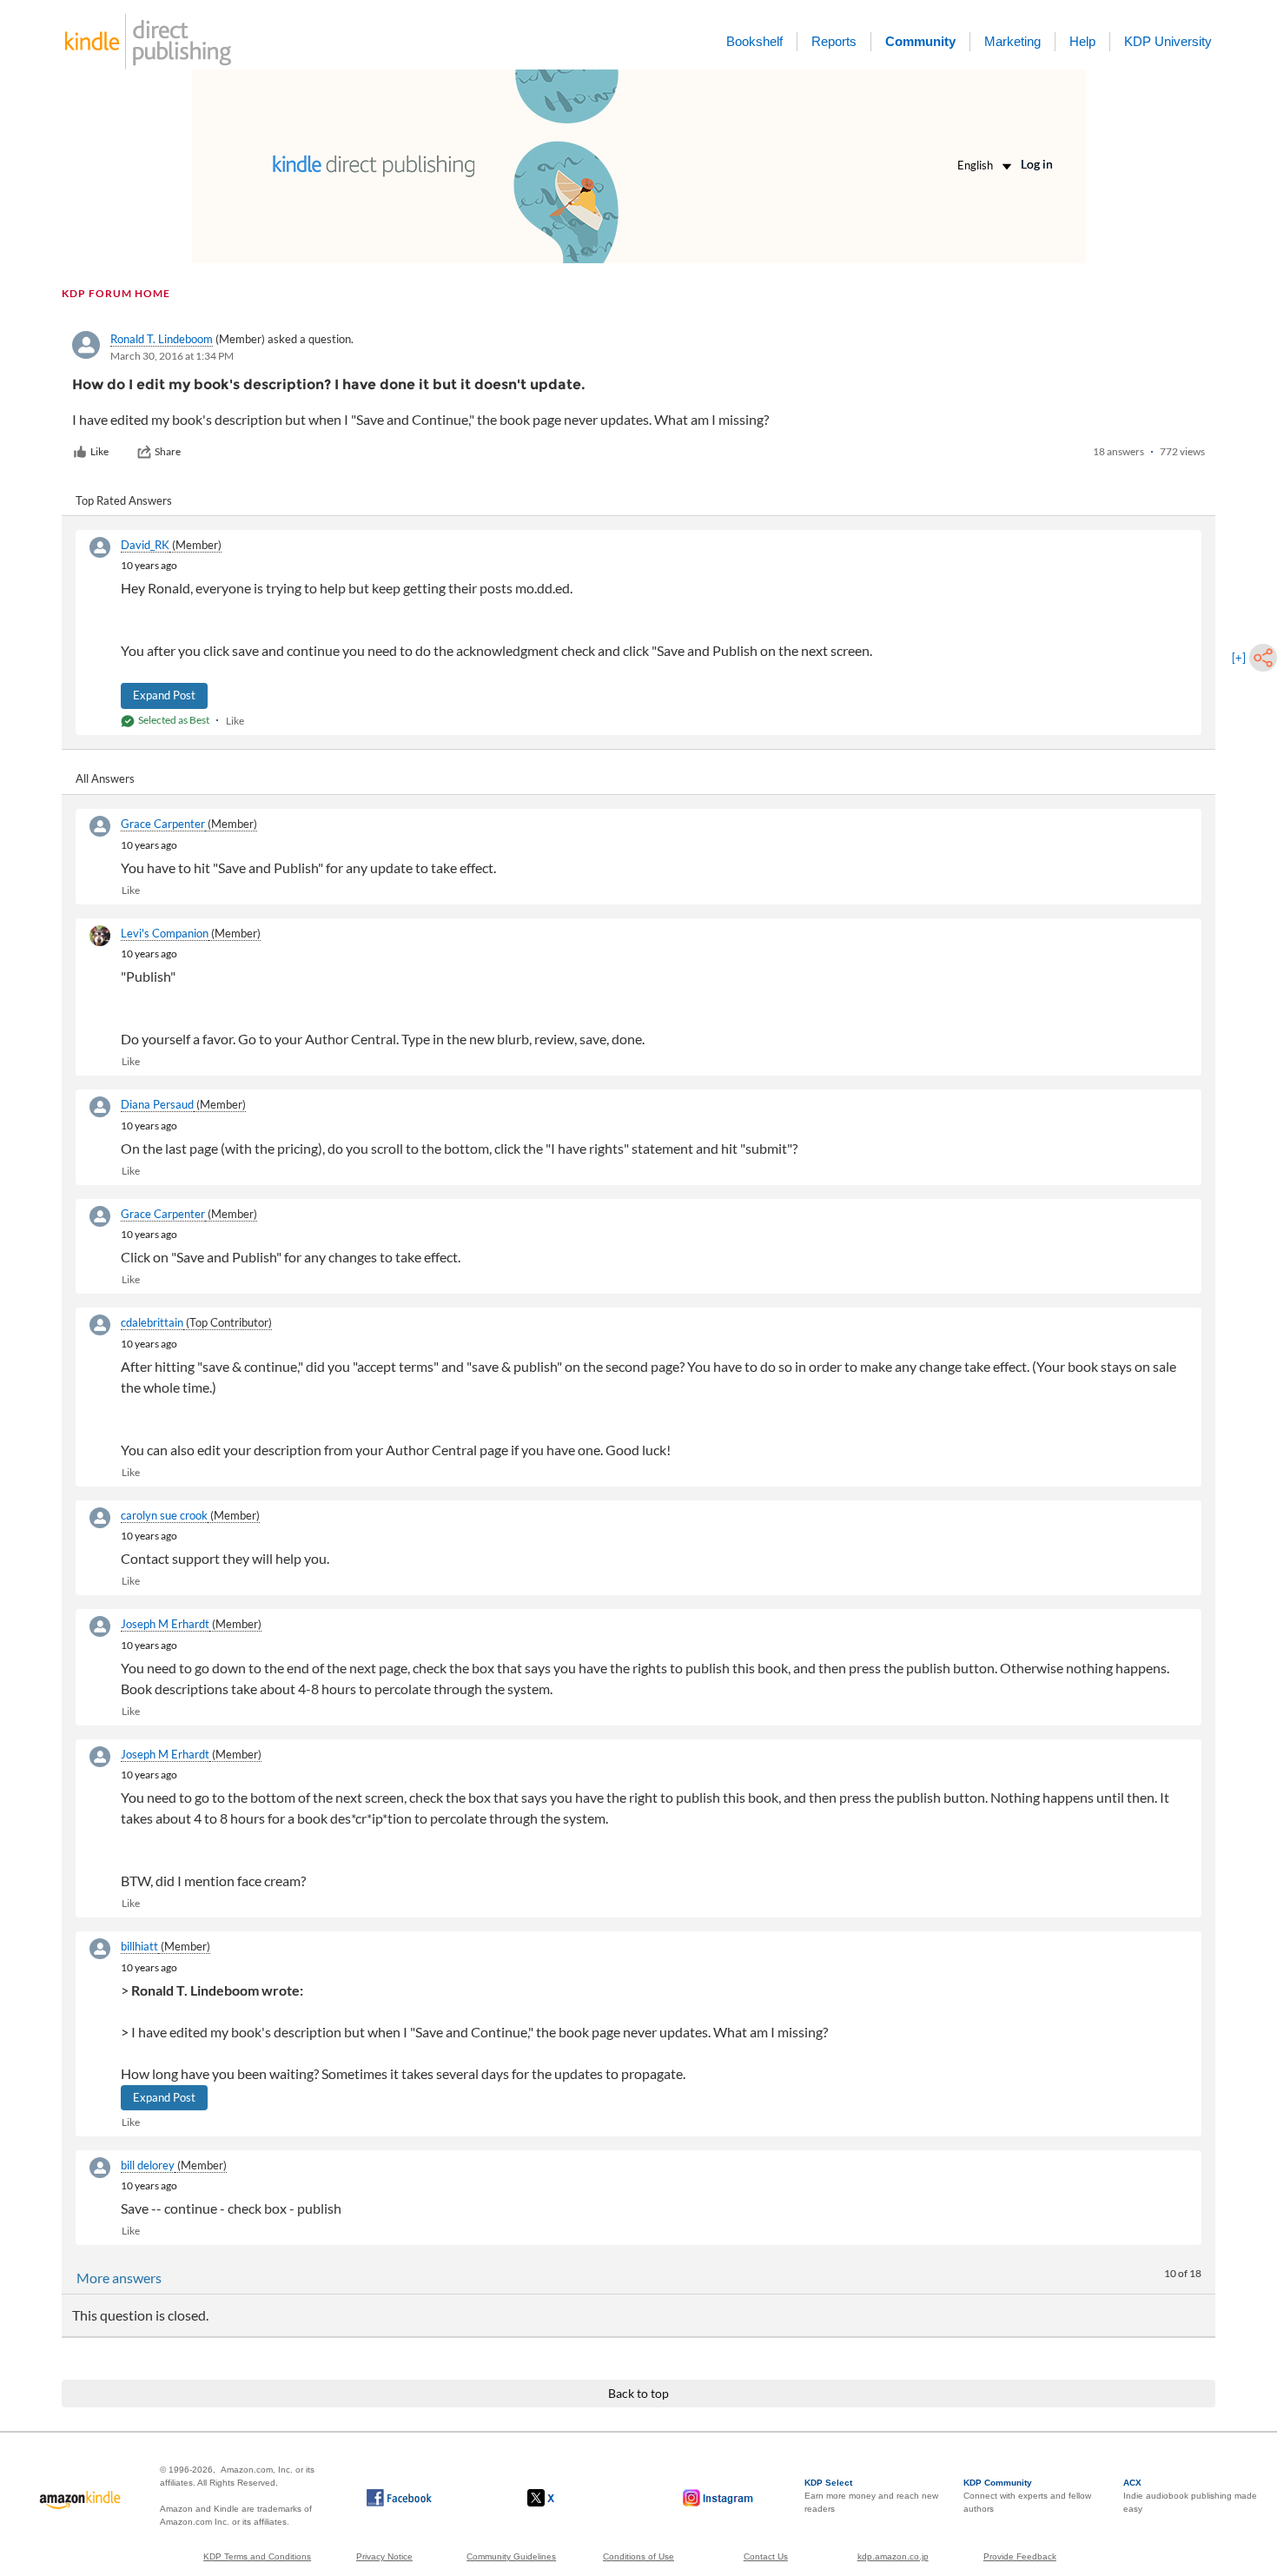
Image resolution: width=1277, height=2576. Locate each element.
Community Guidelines (511, 2556)
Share (168, 451)
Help (1082, 41)
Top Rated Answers (124, 500)
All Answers (105, 778)
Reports (834, 41)
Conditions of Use (638, 2556)
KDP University (1168, 41)
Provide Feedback (1020, 2556)
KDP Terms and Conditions (257, 2556)
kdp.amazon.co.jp (893, 2556)
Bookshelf (754, 41)
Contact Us (766, 2556)
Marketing (1012, 41)
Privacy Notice (384, 2556)
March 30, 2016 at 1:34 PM (172, 356)
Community (920, 41)
